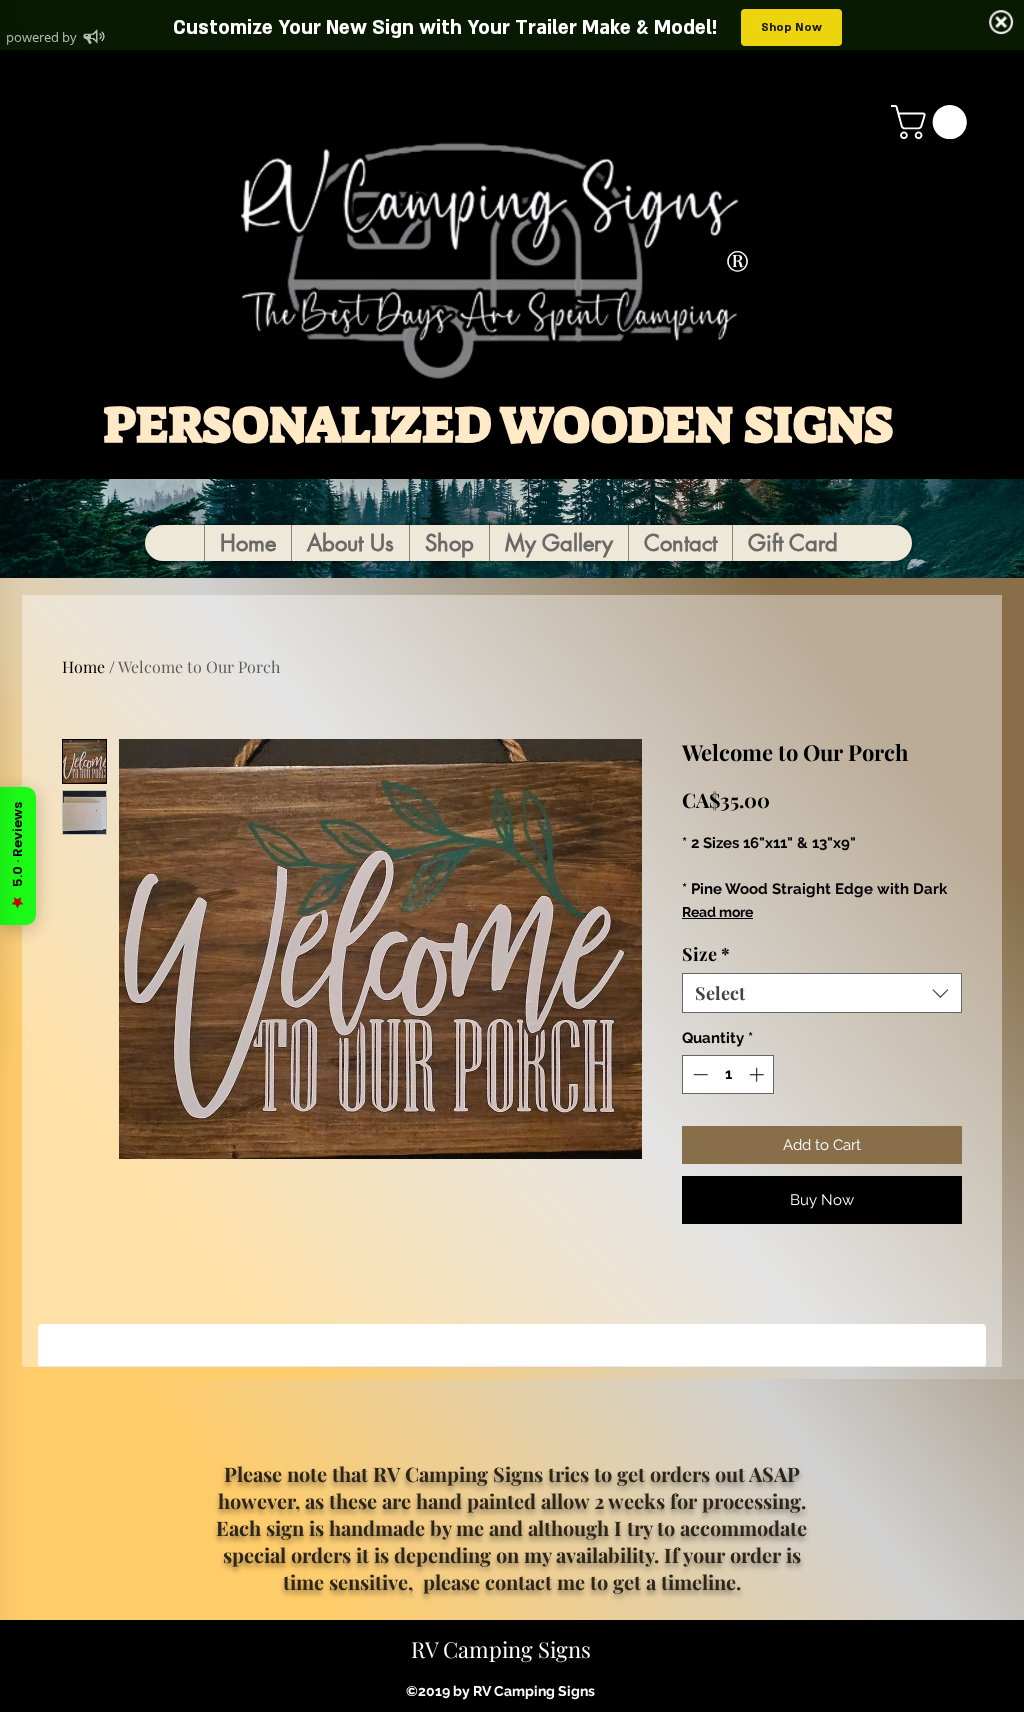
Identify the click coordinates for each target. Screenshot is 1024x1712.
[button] (933, 122)
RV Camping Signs (501, 1649)
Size (706, 954)
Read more (717, 912)
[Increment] (758, 1074)
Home (83, 666)
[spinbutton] (728, 1074)
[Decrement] (698, 1074)
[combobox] (822, 993)
